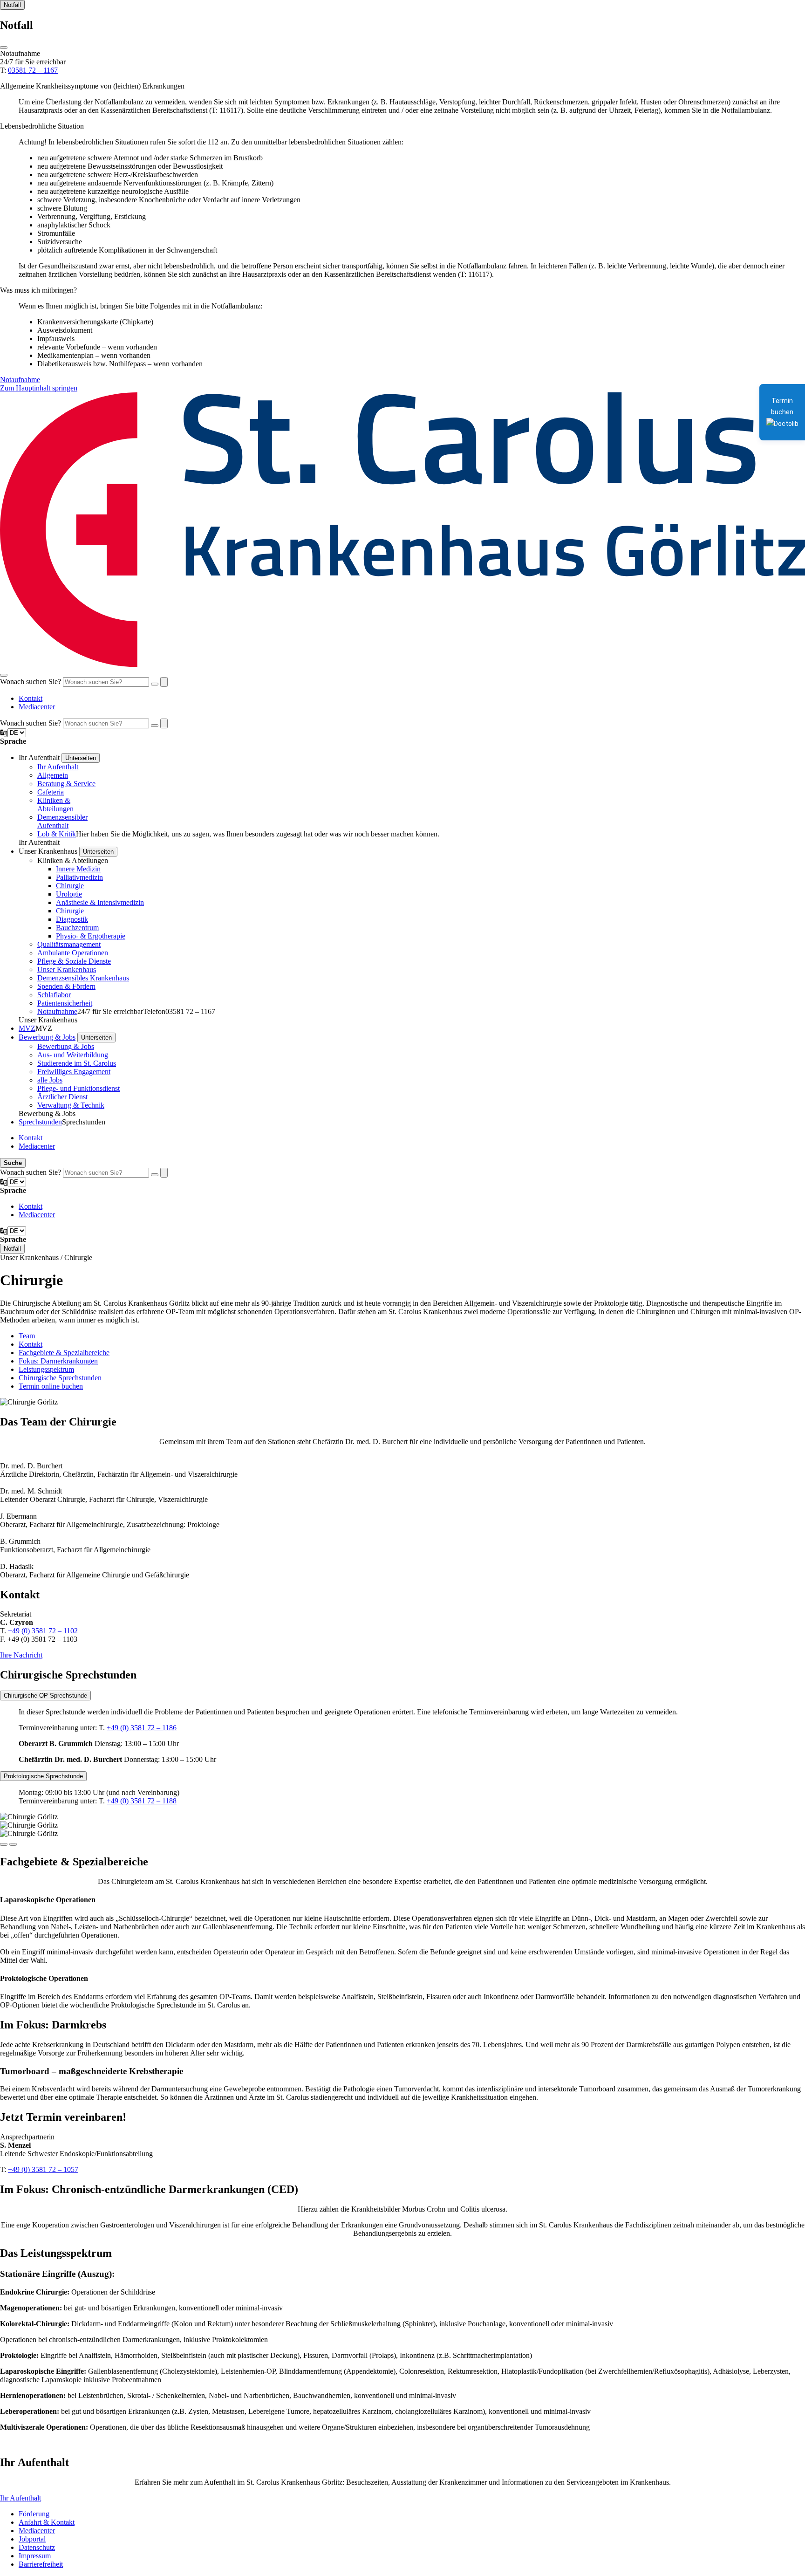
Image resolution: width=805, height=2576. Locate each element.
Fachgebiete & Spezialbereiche (64, 1353)
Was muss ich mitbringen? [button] (38, 290)
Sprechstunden (40, 1122)
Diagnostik (72, 919)
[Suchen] (155, 684)
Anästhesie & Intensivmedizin (100, 902)
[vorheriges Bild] (13, 1844)
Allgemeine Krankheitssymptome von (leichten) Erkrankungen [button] (92, 86)
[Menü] (4, 675)
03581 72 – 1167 (33, 70)
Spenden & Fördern (66, 986)
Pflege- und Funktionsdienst (78, 1088)
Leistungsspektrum (46, 1369)
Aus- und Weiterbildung (73, 1055)
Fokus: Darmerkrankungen (58, 1361)
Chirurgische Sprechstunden (60, 1378)
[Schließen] (4, 48)
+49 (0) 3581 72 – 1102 (43, 1631)
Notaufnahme (20, 380)
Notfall (12, 5)
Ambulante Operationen (73, 953)
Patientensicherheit (65, 1003)
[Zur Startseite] (402, 664)
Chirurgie (70, 886)
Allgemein (53, 775)
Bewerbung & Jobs (47, 1037)
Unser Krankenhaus (67, 969)
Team (27, 1336)
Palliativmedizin (79, 877)
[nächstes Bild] (4, 1844)
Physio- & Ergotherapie (91, 936)
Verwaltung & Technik (71, 1105)
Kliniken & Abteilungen (55, 805)
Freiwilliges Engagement (74, 1072)
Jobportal (32, 2539)
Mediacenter (37, 707)
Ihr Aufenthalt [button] (39, 757)
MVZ (27, 1028)
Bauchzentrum (77, 928)
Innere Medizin (78, 869)
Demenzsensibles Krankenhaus (83, 978)
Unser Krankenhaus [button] (48, 851)
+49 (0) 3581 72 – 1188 (142, 1801)
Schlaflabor (54, 995)
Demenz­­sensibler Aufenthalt (62, 821)
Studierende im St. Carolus (77, 1063)
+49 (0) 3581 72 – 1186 (142, 1728)
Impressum (35, 2556)
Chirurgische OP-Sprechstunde (45, 1696)
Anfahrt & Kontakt (47, 2522)
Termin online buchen (51, 1386)
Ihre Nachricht (21, 1655)
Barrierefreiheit (41, 2564)
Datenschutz (37, 2547)
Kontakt (31, 698)
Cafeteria (51, 792)
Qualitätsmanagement (69, 944)
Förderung (34, 2514)
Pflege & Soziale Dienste (74, 961)
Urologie (69, 894)
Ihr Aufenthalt (58, 767)
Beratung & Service (66, 784)
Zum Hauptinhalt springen (39, 388)
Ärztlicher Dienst (62, 1097)
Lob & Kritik (57, 834)
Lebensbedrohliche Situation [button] (42, 126)
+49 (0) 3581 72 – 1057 (43, 2169)
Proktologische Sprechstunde (43, 1776)
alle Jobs (50, 1080)
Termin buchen (782, 406)
